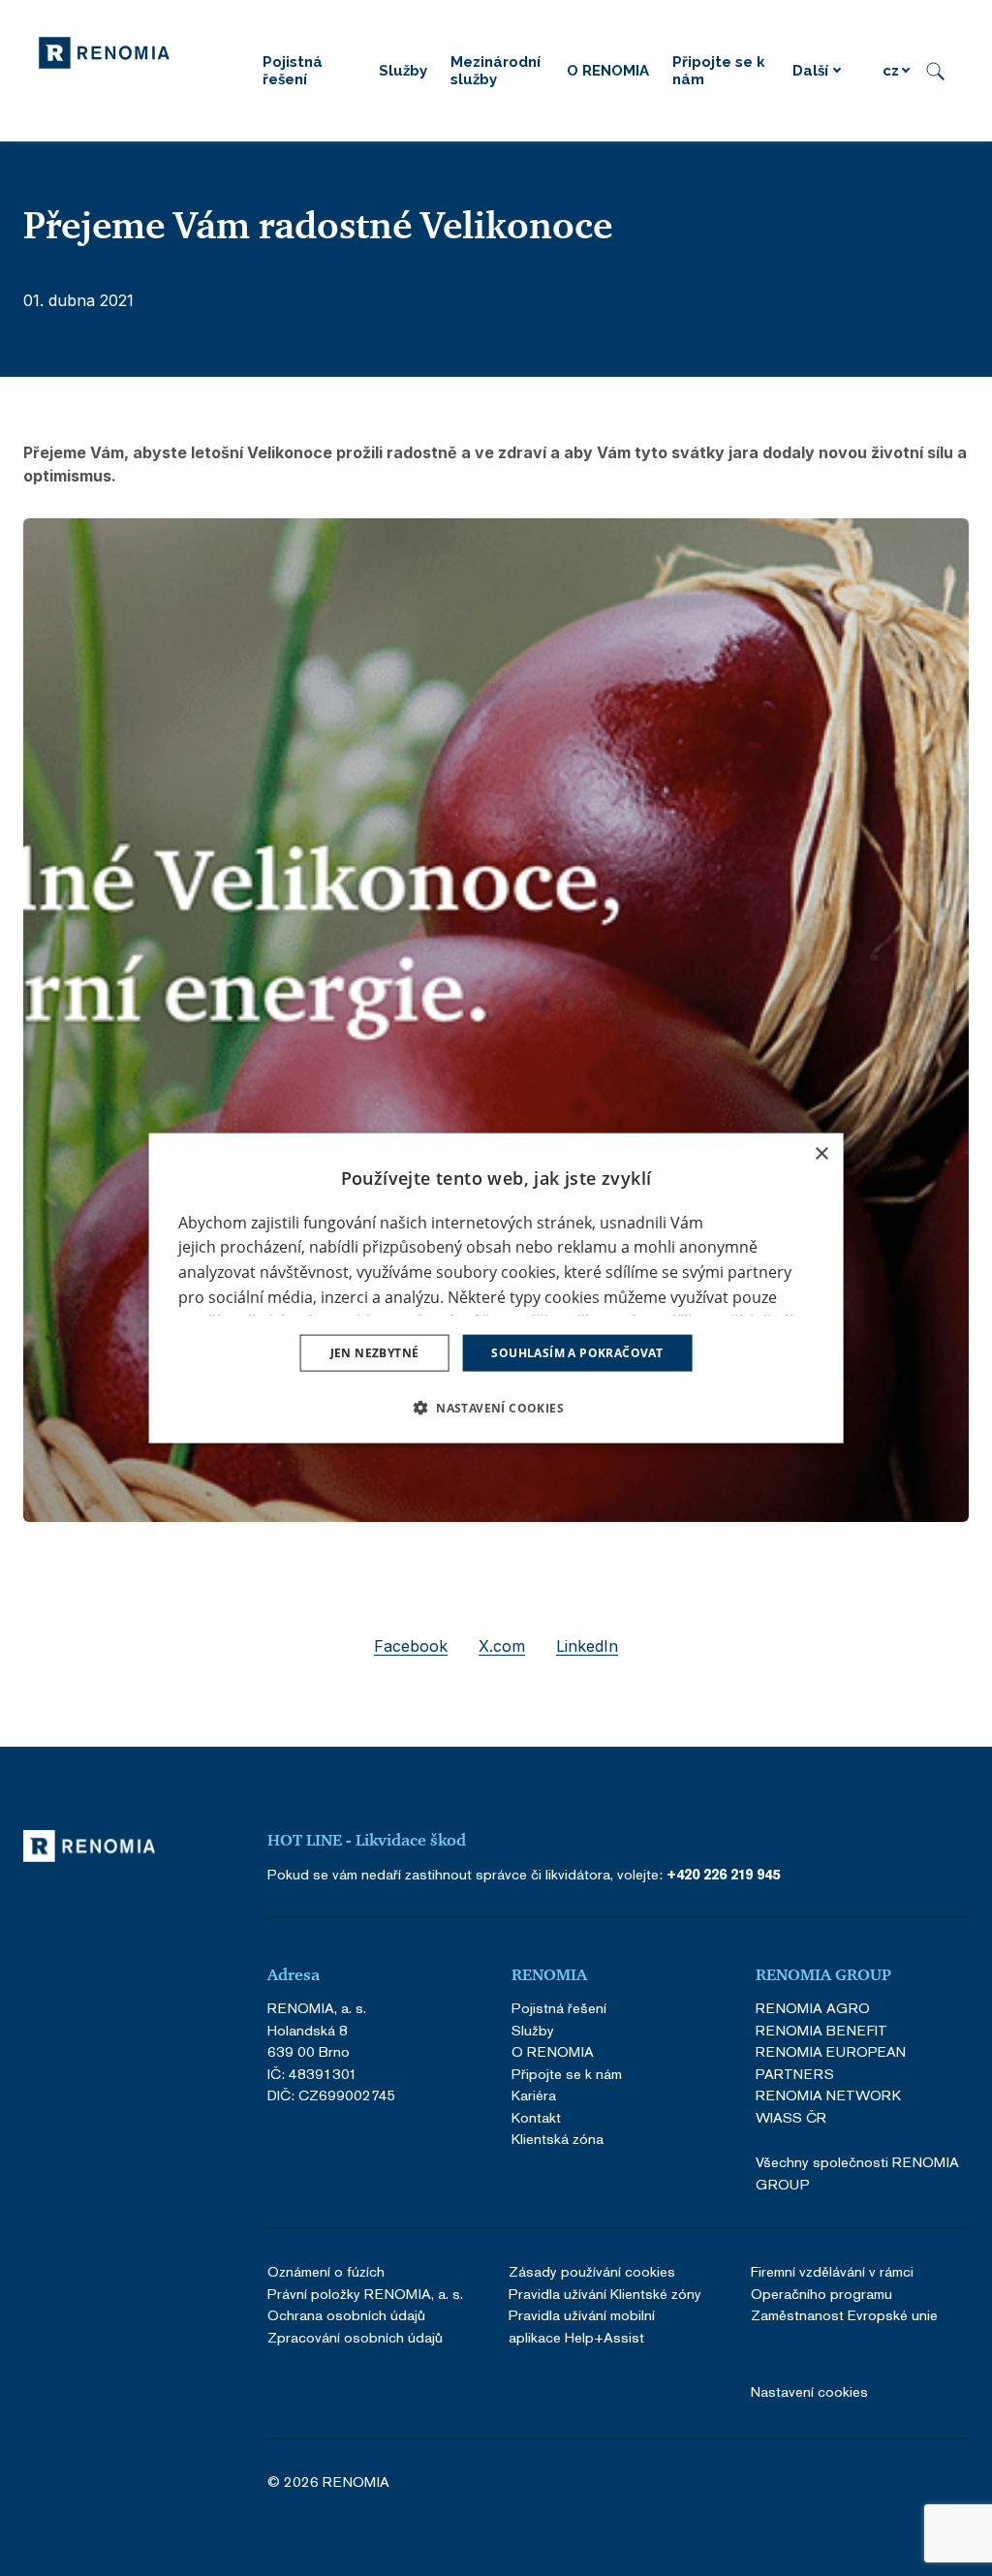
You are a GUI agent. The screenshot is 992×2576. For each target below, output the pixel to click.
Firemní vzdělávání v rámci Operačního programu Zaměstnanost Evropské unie (844, 2293)
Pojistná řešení (559, 2008)
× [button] (821, 1153)
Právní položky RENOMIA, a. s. (365, 2294)
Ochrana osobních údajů (346, 2315)
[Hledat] (935, 71)
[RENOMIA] (104, 51)
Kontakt (536, 2117)
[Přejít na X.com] (906, 2482)
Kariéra (534, 2095)
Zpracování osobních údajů (355, 2337)
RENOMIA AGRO (813, 2008)
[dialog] (496, 1288)
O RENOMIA (553, 2051)
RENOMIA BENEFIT (821, 2030)
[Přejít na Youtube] (958, 2482)
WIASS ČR (791, 2117)
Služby (533, 2030)
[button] (496, 1408)
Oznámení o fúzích (326, 2271)
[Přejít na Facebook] (801, 2482)
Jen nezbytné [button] (375, 1353)
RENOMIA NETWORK (828, 2095)
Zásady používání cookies (592, 2271)
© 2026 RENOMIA (328, 2482)
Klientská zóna (558, 2139)
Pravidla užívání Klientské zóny (605, 2294)
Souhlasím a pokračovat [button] (577, 1353)
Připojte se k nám (567, 2074)
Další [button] (810, 71)
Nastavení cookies (809, 2391)
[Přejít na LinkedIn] (853, 2482)
